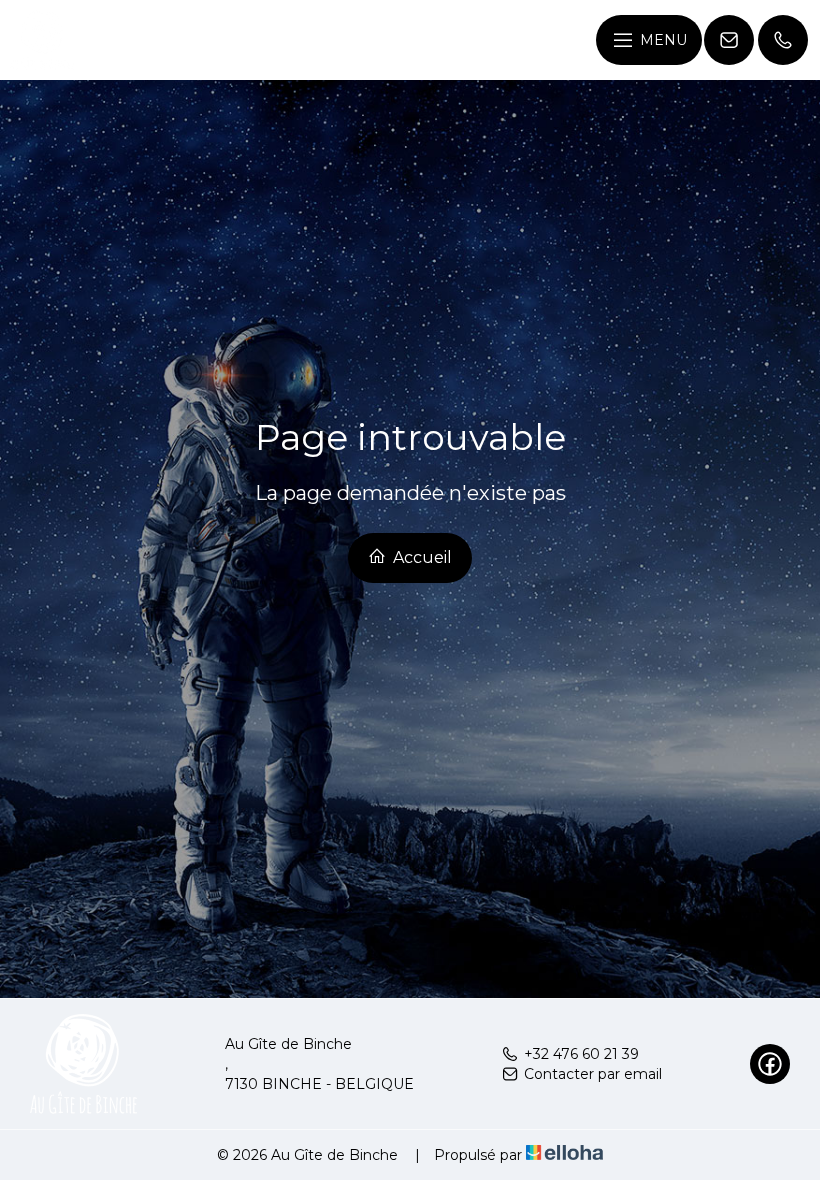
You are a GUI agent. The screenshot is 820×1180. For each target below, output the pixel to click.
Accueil (420, 557)
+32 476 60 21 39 (581, 1054)
